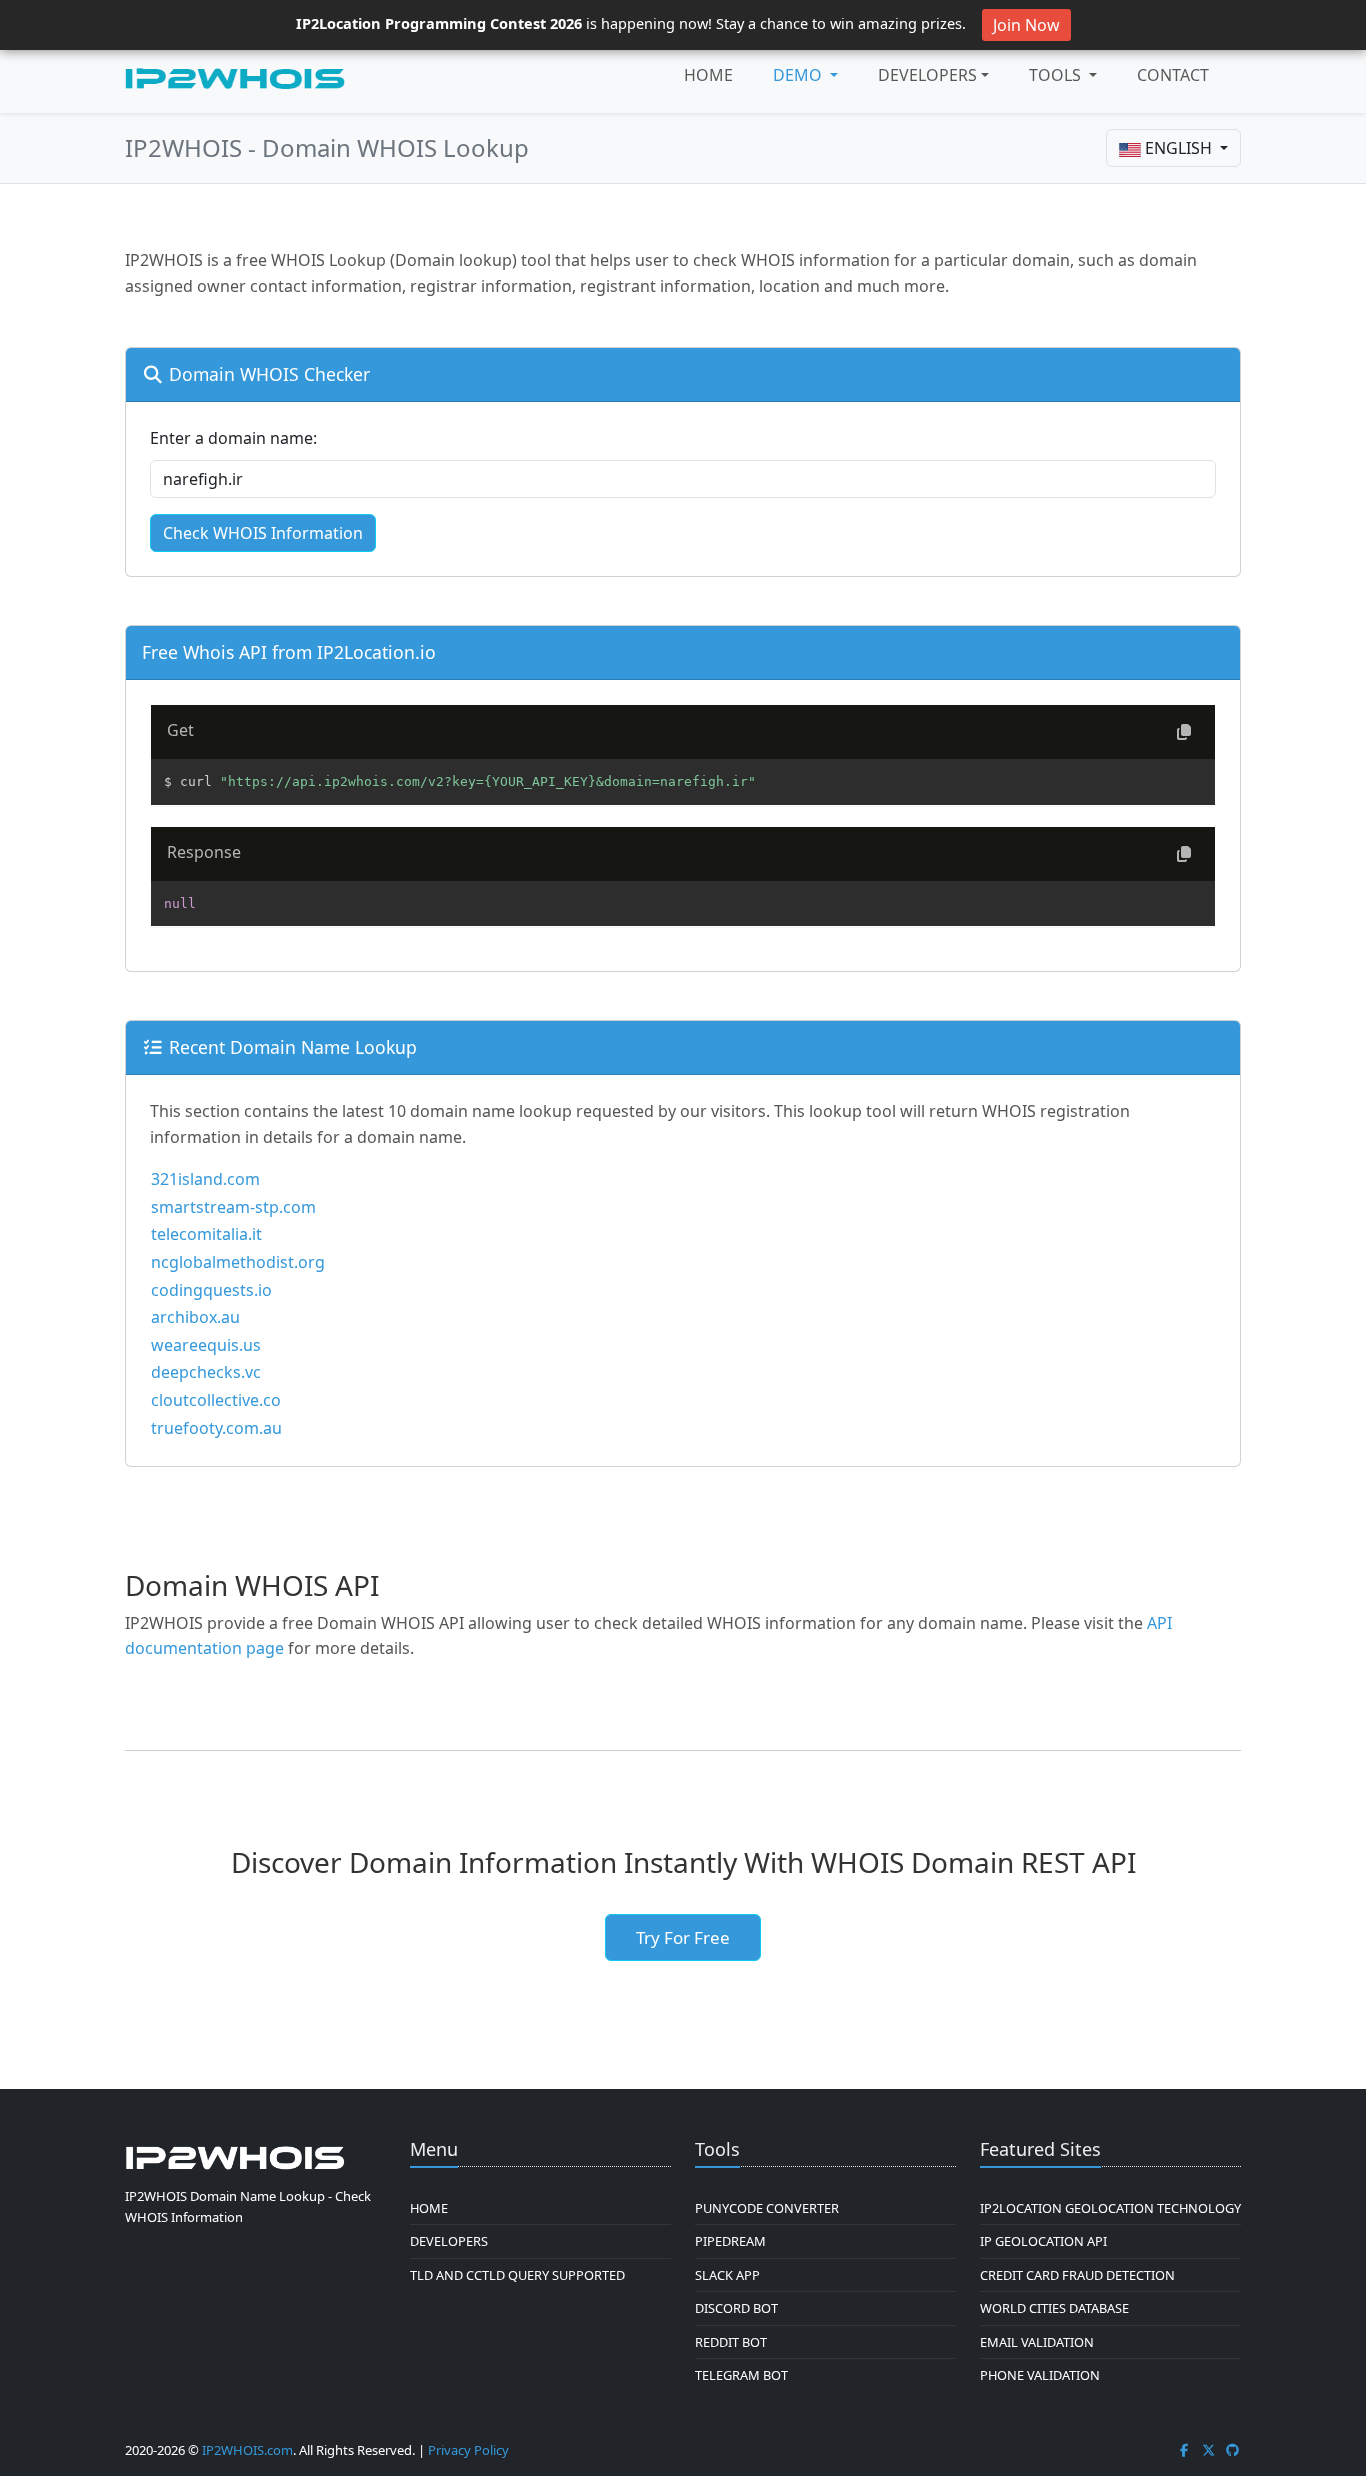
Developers (927, 75)
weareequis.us (206, 1345)
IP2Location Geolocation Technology (1110, 2208)
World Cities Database (1054, 2308)
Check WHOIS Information (263, 533)
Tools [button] (1057, 75)
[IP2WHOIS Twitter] (1209, 2450)
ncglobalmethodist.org (238, 1262)
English (1178, 148)
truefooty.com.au (216, 1428)
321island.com (205, 1179)
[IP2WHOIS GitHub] (1233, 2450)
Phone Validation (1040, 2375)
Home (708, 75)
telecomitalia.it (206, 1234)
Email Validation (1037, 2342)
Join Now (1026, 25)
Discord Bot (736, 2308)
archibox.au (195, 1317)
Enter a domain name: (233, 438)
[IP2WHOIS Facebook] (1184, 2450)
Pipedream (730, 2241)
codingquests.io (211, 1290)
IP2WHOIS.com (247, 2450)
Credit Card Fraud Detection (1077, 2275)
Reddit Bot (731, 2342)
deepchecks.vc (206, 1372)
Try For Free (683, 1937)
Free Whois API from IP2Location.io (289, 652)
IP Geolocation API (1043, 2241)
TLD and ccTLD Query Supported (517, 2275)
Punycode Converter (767, 2208)
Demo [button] (799, 75)
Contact (1173, 75)
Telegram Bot (741, 2375)
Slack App (727, 2275)
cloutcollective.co (216, 1400)
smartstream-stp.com (233, 1207)
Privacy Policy (468, 2450)
